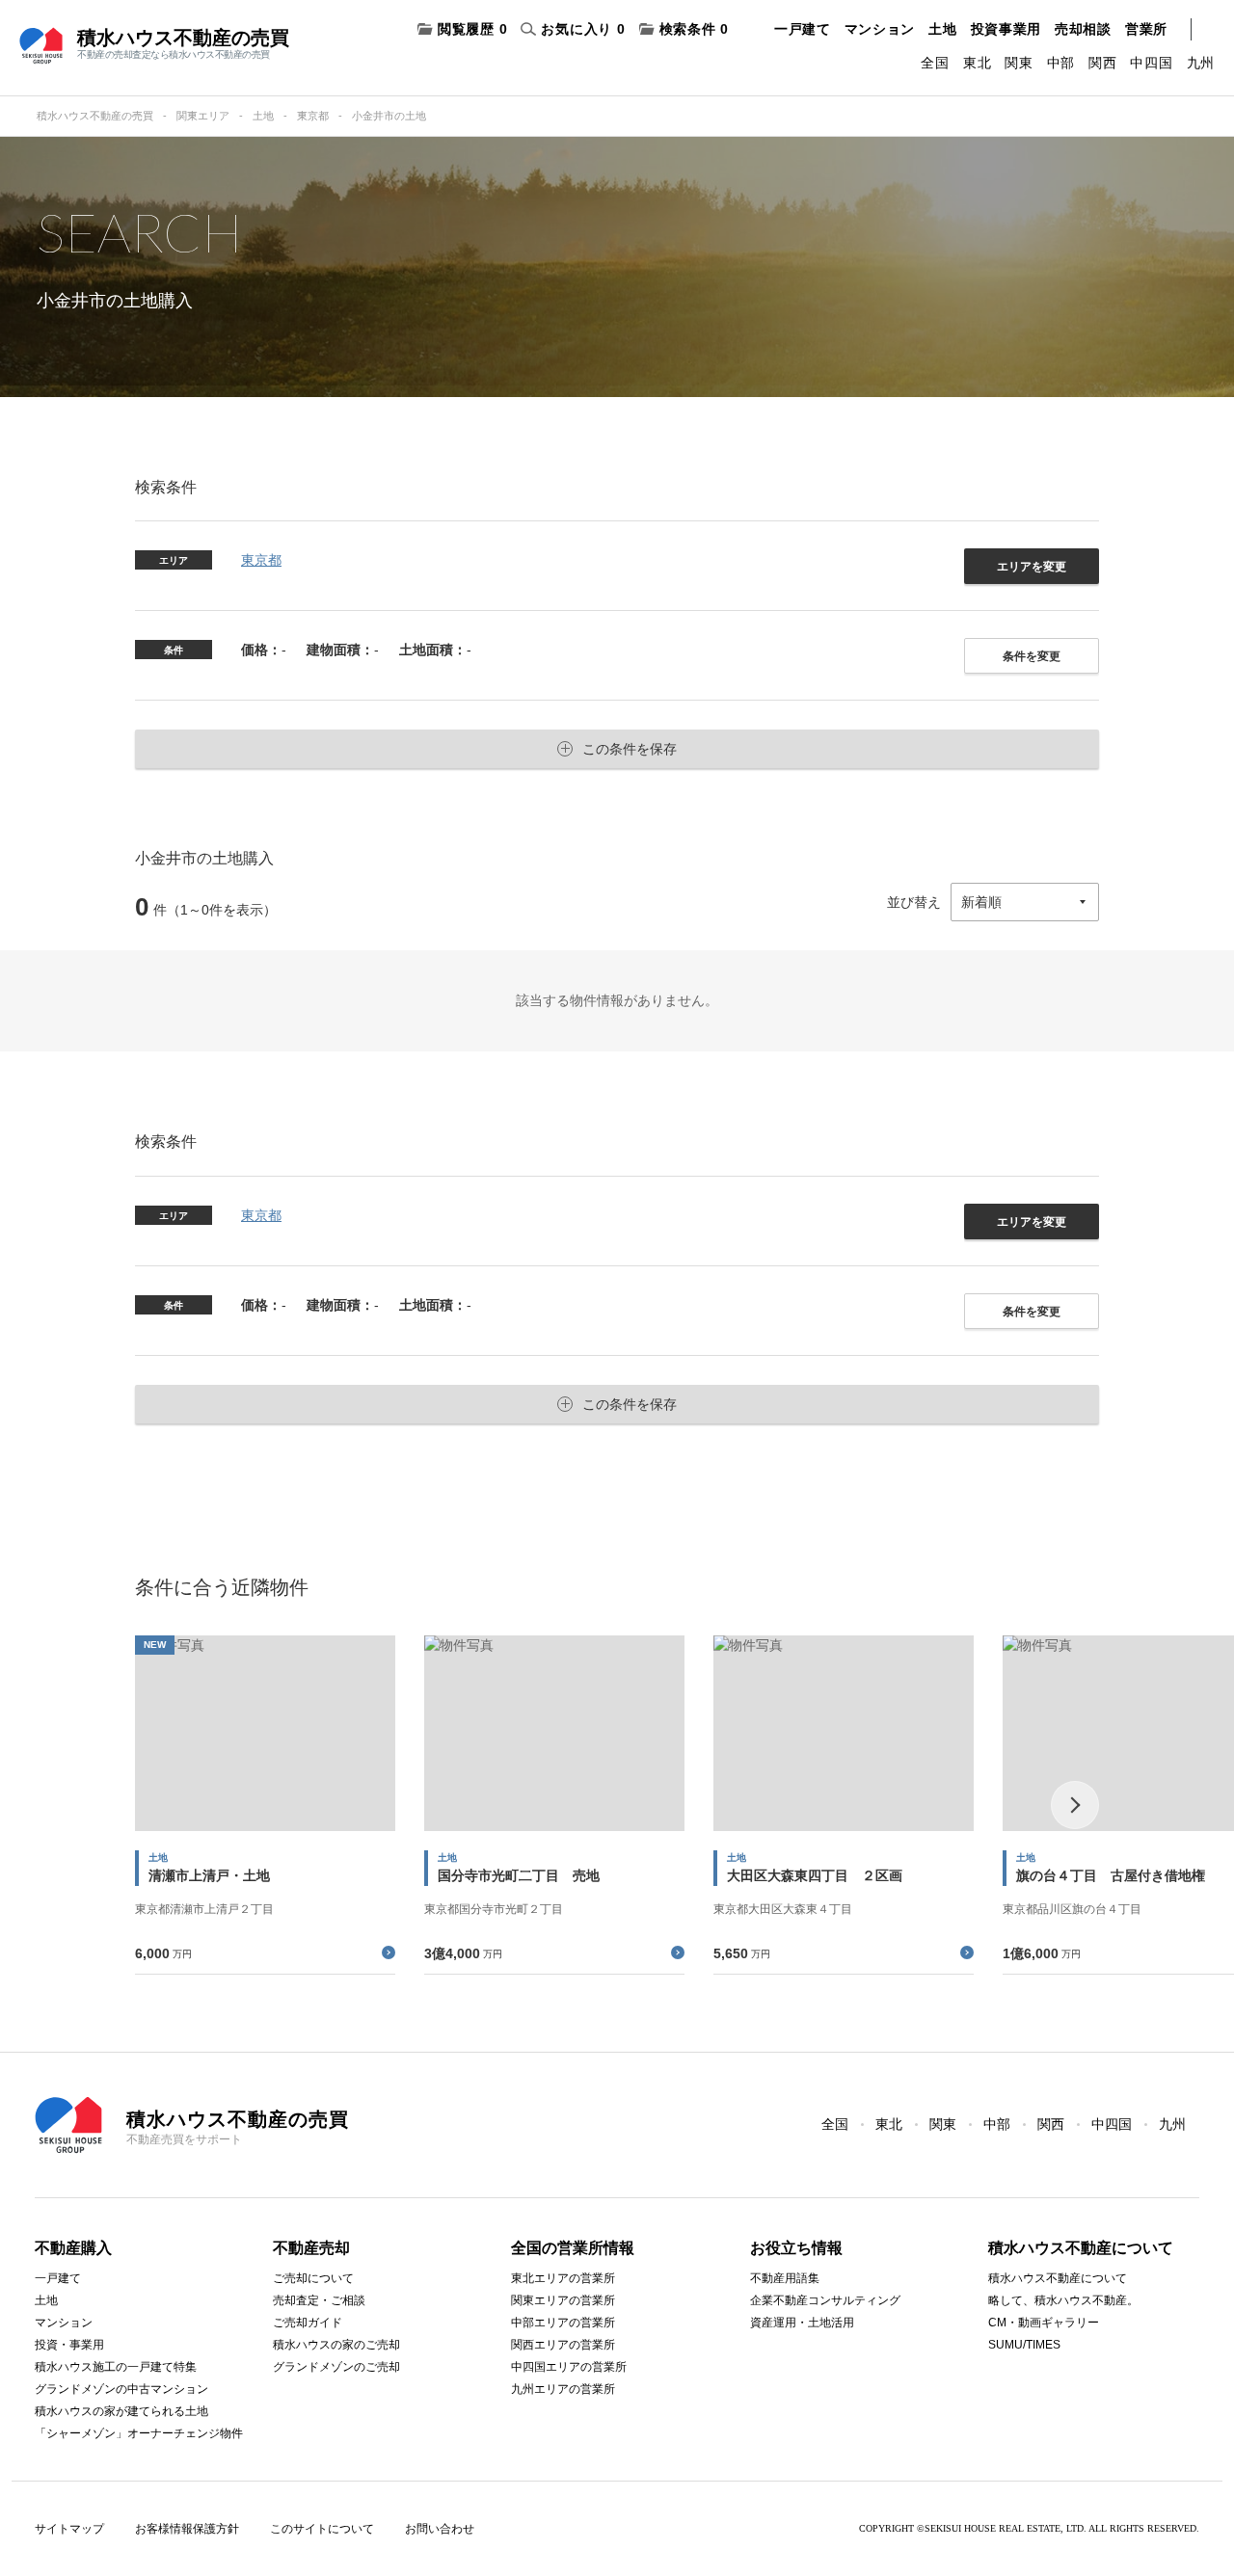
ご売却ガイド (308, 2323)
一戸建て (803, 29)
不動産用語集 (785, 2278)
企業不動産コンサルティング (825, 2300)
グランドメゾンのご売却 (336, 2367)
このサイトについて (322, 2529)
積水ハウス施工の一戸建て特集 (116, 2367)
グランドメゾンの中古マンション (121, 2389)
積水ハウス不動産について (1058, 2278)
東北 (977, 63)
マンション (880, 29)
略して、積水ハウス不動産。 (1063, 2300)
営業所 (1146, 29)
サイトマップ (69, 2529)
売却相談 (1083, 29)
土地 (942, 29)
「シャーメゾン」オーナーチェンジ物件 (139, 2433)
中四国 (1151, 63)
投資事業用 (1006, 29)
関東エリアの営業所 (563, 2300)
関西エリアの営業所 (563, 2345)
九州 (1201, 63)
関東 (1019, 63)
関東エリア (203, 116)
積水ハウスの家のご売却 (336, 2345)
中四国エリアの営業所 (569, 2367)
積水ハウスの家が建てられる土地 (121, 2411)
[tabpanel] (265, 1805)
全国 (935, 63)
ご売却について (313, 2278)
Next (1075, 1805)
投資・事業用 (69, 2345)
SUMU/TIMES (1024, 2345)
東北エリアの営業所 (563, 2278)
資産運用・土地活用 (802, 2323)
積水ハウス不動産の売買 (95, 116)
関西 (1102, 63)
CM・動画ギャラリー (1044, 2323)
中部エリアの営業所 (563, 2323)
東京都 (313, 116)
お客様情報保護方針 (187, 2529)
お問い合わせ (440, 2529)
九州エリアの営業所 (563, 2389)
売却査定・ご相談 (319, 2300)
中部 (1061, 63)
